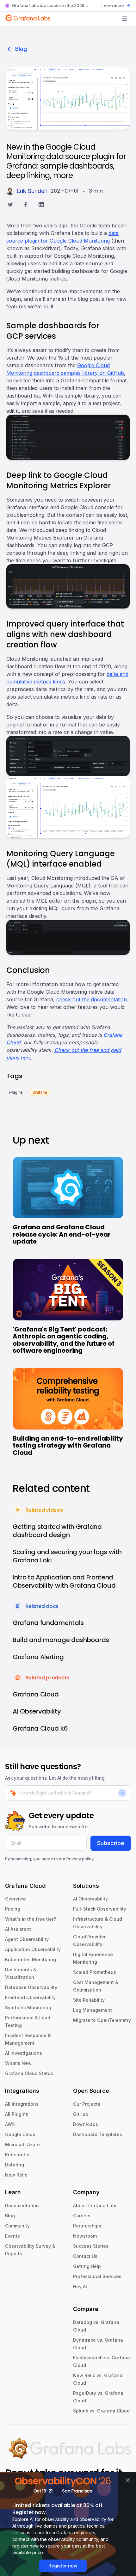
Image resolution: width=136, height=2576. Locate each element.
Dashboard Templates (98, 2134)
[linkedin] (41, 205)
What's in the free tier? (31, 1919)
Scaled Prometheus (95, 1972)
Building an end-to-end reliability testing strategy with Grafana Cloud (68, 1446)
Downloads (86, 2124)
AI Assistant (18, 1929)
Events (12, 2236)
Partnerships (87, 2226)
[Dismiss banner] (128, 2480)
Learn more (113, 6)
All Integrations (22, 2104)
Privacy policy (80, 1859)
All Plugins (17, 2114)
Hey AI (80, 2286)
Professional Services (97, 2276)
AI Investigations (24, 2053)
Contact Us (85, 2256)
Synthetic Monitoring (28, 2008)
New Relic (16, 2175)
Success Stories (91, 2246)
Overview (15, 1899)
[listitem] (16, 1092)
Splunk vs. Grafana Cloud (101, 2411)
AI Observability (90, 1899)
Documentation (22, 2205)
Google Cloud (20, 2134)
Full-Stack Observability (100, 1909)
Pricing (13, 1909)
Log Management (93, 2010)
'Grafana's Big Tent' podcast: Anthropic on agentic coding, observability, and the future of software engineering (64, 1340)
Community (17, 2226)
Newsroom (85, 2236)
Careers (82, 2216)
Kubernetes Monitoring (31, 1959)
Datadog (15, 2165)
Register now (63, 2566)
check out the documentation (92, 999)
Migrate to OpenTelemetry (102, 2020)
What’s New (18, 2063)
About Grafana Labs (95, 2205)
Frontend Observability (30, 1997)
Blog (21, 49)
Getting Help (87, 2266)
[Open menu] (125, 19)
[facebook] (26, 205)
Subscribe (111, 1843)
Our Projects (87, 2104)
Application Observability (33, 1949)
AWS (10, 2124)
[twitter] (10, 205)
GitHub (81, 2114)
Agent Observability (27, 1939)
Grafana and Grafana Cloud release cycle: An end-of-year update (62, 1234)
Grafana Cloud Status (29, 2073)
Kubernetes (18, 2155)
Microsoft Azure (22, 2144)
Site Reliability (89, 2000)
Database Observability (31, 1987)
